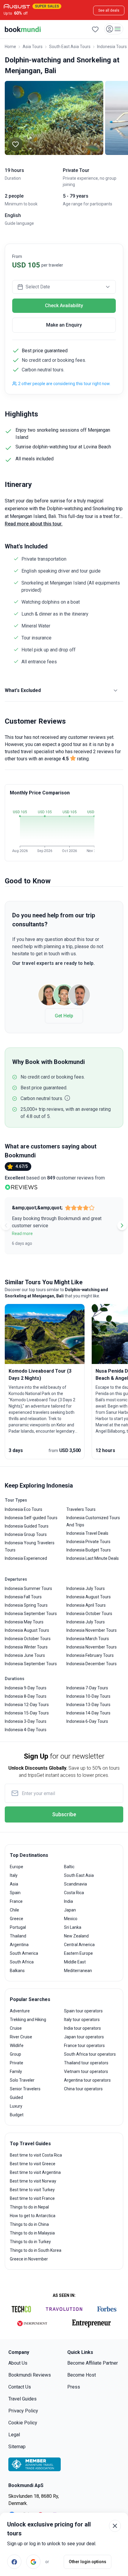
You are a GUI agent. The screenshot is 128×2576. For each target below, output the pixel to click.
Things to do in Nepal (29, 2207)
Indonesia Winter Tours (26, 1647)
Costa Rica (74, 1893)
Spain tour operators (83, 2011)
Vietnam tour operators (86, 2071)
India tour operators (82, 2028)
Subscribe (64, 1814)
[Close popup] (115, 2526)
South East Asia (79, 1875)
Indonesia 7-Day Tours (87, 1688)
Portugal (18, 1927)
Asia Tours (33, 47)
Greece (17, 1919)
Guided (16, 2097)
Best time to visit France (32, 2198)
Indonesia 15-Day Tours (27, 1713)
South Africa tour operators (90, 2054)
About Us (18, 2363)
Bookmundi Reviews (30, 2375)
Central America (79, 1945)
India (68, 1901)
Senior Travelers (25, 2089)
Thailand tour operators (86, 2063)
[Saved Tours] (95, 29)
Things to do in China (29, 2224)
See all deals (109, 10)
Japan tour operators (84, 2037)
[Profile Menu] (114, 29)
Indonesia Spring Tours (26, 1605)
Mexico (71, 1919)
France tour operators (84, 2046)
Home (10, 47)
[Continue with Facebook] (14, 2562)
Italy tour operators (82, 2020)
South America (24, 1953)
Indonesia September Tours (31, 1614)
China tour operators (83, 2089)
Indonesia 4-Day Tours (26, 1730)
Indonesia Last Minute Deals (93, 1558)
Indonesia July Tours (86, 1588)
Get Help (64, 1016)
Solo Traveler (22, 2080)
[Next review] (122, 1225)
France (16, 1901)
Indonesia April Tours (86, 1605)
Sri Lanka (73, 1927)
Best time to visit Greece (33, 2164)
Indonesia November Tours (92, 1630)
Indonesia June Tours (25, 1655)
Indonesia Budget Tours (89, 1550)
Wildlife (17, 2046)
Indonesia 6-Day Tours (87, 1721)
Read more (22, 1234)
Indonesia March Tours (88, 1639)
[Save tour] (15, 144)
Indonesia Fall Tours (23, 1597)
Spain (15, 1893)
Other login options (88, 2562)
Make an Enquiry (64, 325)
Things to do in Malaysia (32, 2233)
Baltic (69, 1867)
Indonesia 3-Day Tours (26, 1721)
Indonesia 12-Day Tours (27, 1705)
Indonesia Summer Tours (28, 1588)
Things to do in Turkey (30, 2242)
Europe (17, 1867)
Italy (14, 1875)
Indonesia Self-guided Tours (31, 1518)
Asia (14, 1884)
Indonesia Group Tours (26, 1534)
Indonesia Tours (112, 47)
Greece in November (29, 2259)
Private (17, 2063)
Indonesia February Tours (90, 1655)
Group (15, 2054)
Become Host (82, 2375)
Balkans (17, 1971)
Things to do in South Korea (36, 2250)
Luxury (16, 2106)
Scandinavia (75, 1884)
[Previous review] (6, 1225)
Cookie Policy (23, 2423)
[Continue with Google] (33, 2562)
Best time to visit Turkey (32, 2190)
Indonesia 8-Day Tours (26, 1696)
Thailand (18, 1936)
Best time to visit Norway (33, 2181)
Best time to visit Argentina (35, 2172)
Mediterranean (78, 1971)
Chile (14, 1910)
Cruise (16, 2028)
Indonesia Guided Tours (27, 1526)
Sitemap (17, 2447)
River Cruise (21, 2037)
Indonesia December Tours (92, 1664)
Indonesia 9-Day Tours (26, 1688)
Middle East (75, 1962)
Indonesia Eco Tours (24, 1509)
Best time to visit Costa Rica (36, 2155)
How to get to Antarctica (33, 2216)
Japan (70, 1910)
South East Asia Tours (70, 47)
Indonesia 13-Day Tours (88, 1705)
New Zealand (76, 1936)
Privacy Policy (23, 2411)
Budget (17, 2115)
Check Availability (64, 306)
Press (74, 2387)
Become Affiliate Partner (93, 2363)
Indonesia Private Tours (88, 1542)
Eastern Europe (78, 1953)
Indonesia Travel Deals (87, 1533)
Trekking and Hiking (28, 2020)
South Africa (22, 1962)
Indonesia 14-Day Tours (88, 1713)
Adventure (20, 2011)
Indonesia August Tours (27, 1630)
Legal (14, 2435)
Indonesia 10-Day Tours (88, 1696)
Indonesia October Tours (28, 1639)
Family (16, 2071)
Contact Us (20, 2387)
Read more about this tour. (34, 524)
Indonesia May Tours (24, 1622)
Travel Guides (22, 2399)
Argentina (19, 1945)
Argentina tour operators (87, 2080)
